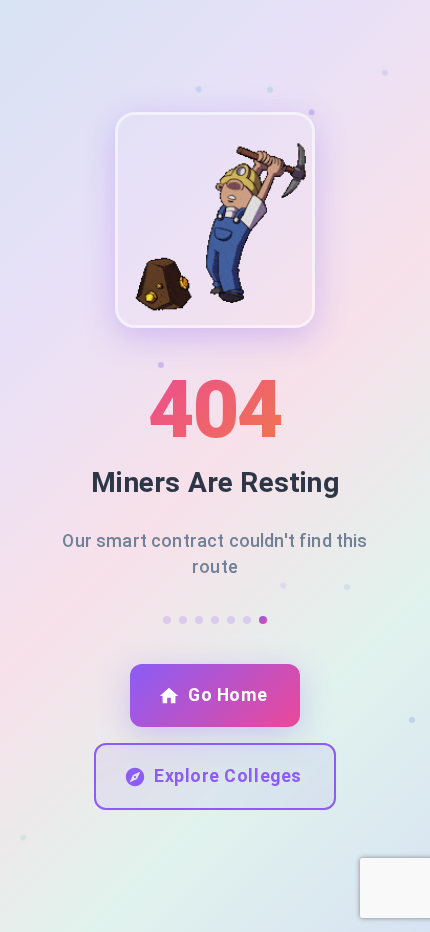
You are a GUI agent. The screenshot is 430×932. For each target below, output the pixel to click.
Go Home (228, 695)
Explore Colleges (227, 776)
